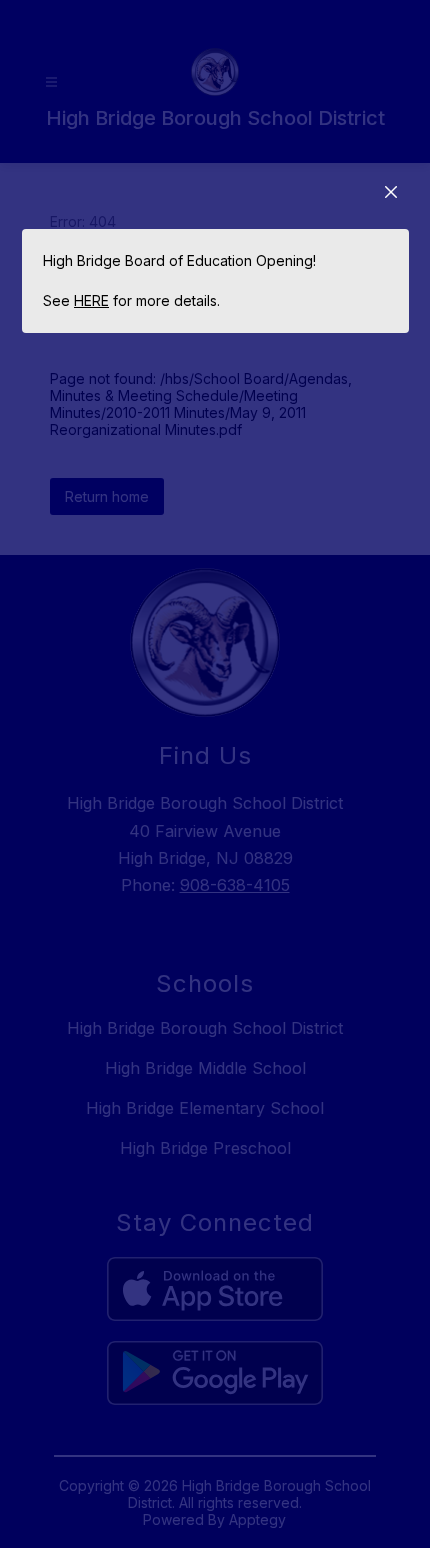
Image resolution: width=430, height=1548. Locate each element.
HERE (91, 300)
